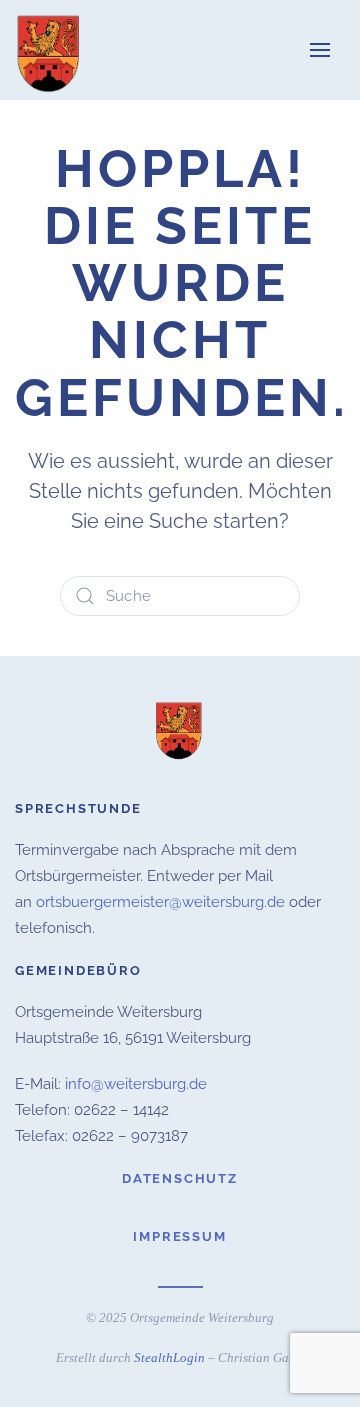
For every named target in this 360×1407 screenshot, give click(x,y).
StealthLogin (169, 1357)
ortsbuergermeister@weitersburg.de (160, 902)
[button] (320, 50)
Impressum (179, 1236)
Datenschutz (180, 1178)
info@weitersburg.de (136, 1084)
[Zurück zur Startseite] (50, 50)
